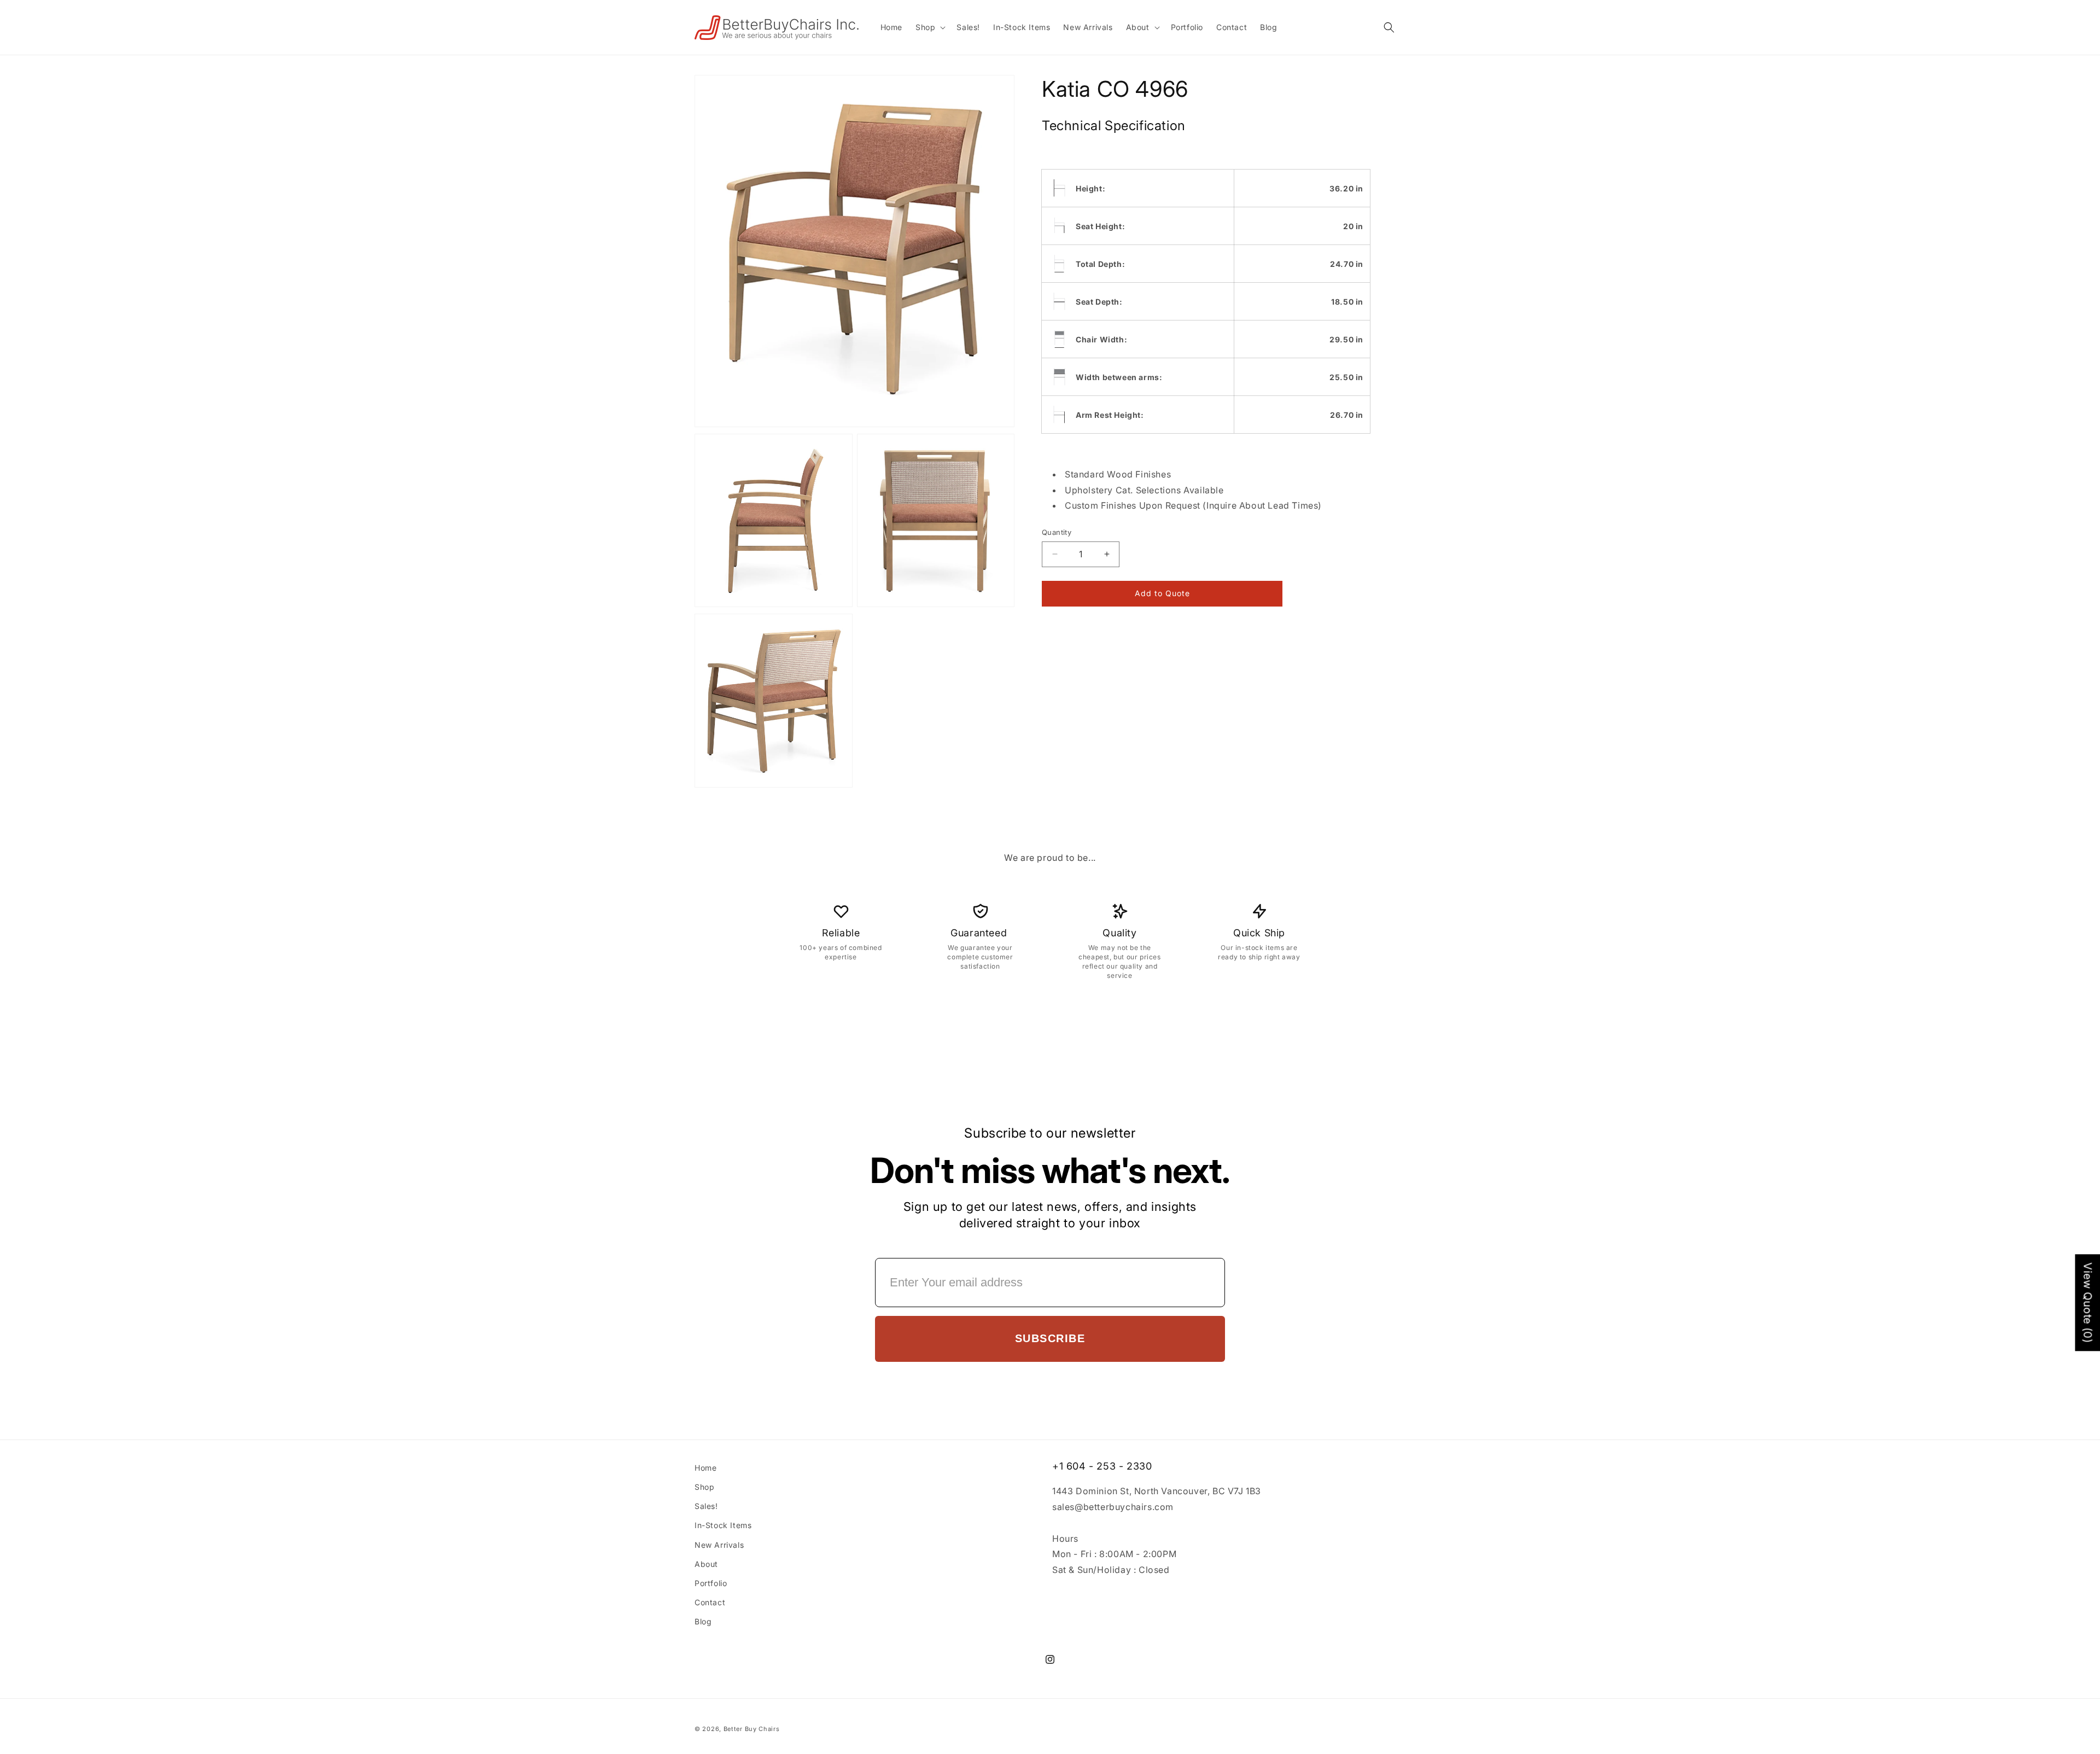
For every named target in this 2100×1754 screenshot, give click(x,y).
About (706, 1564)
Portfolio (711, 1583)
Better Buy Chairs (752, 1729)
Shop (704, 1487)
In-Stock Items (723, 1525)
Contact (710, 1602)
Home (705, 1468)
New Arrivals (719, 1545)
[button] (929, 27)
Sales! (706, 1506)
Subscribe (1050, 1338)
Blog (703, 1621)
